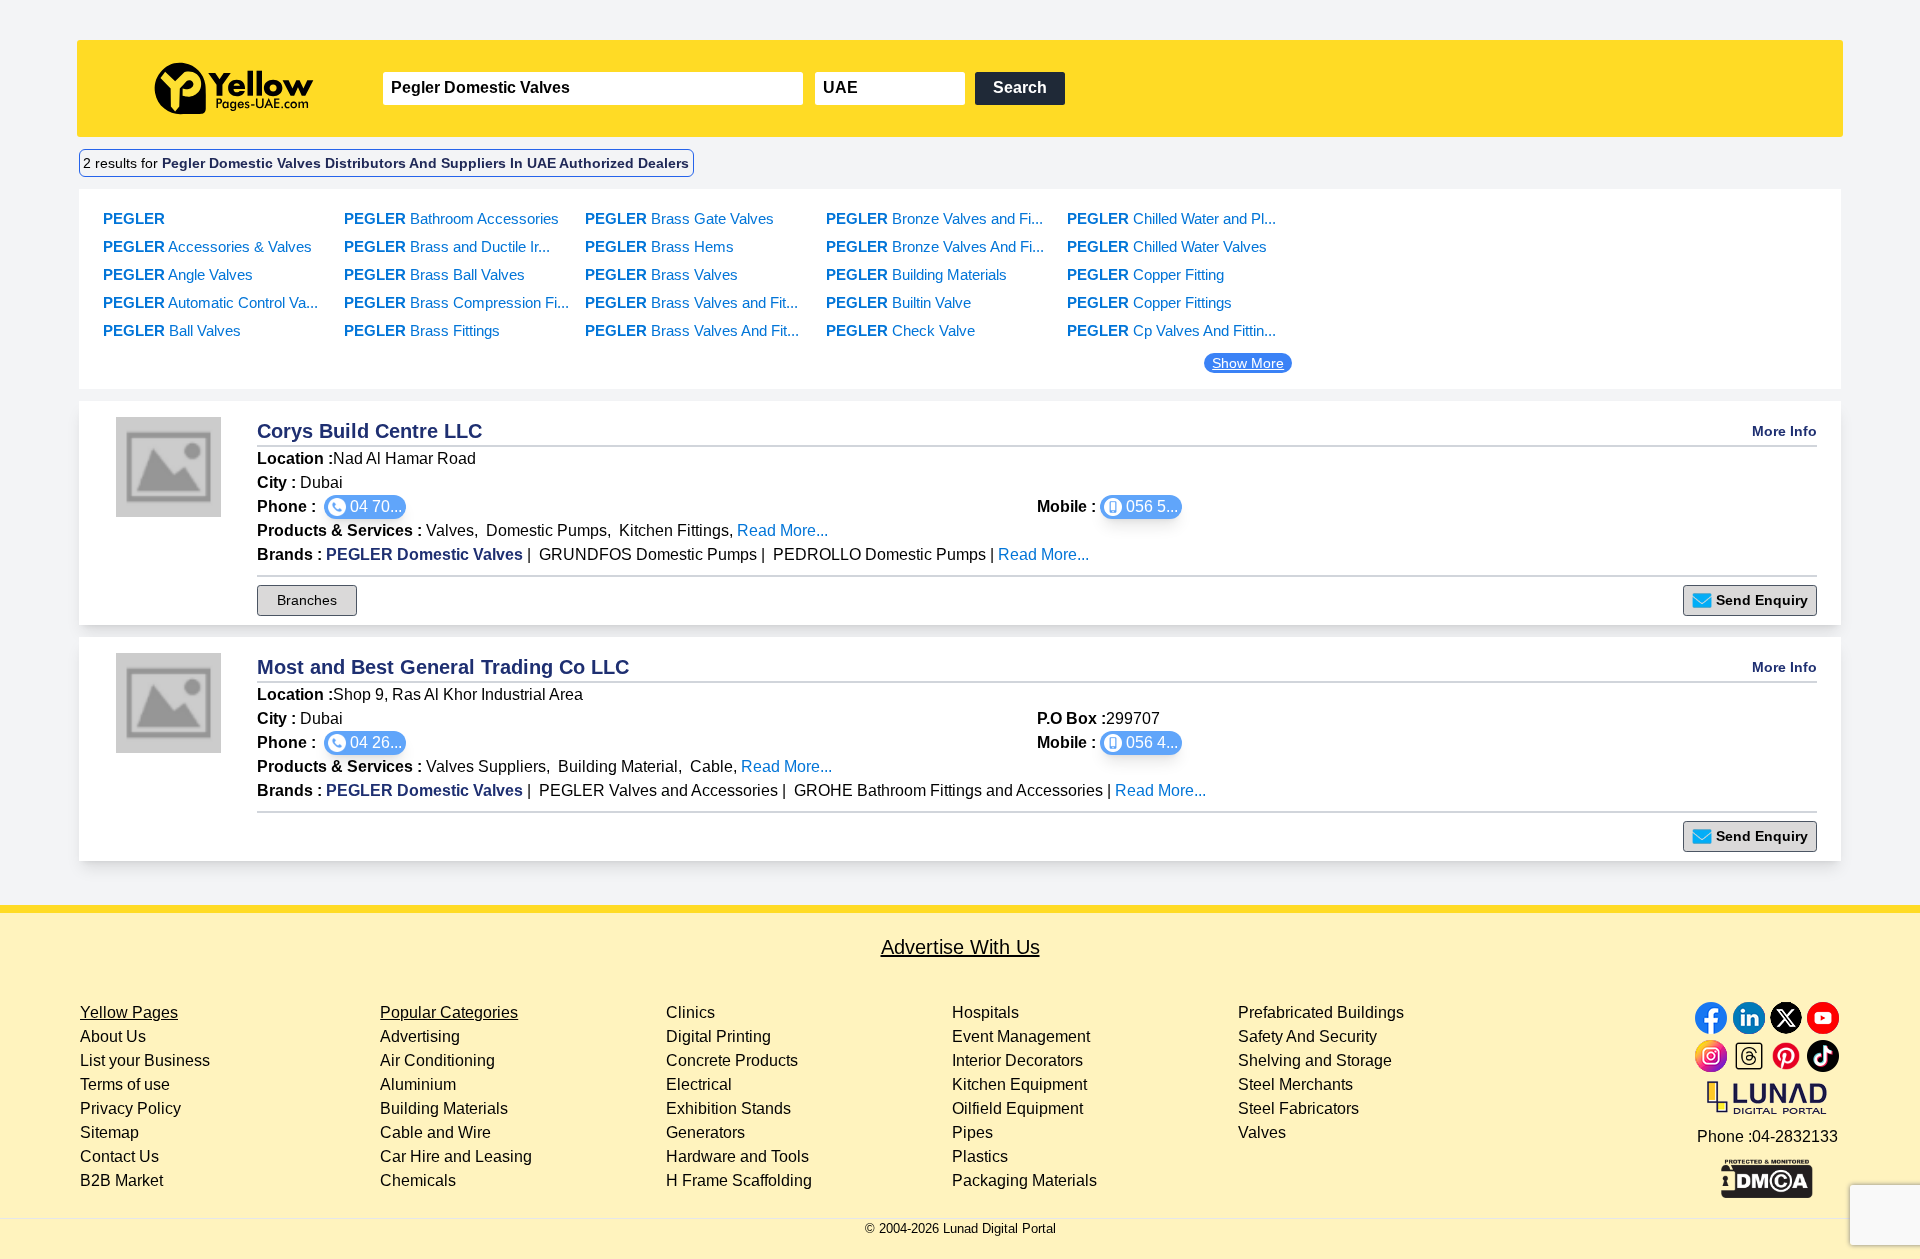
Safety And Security (1307, 1036)
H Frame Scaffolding (739, 1180)
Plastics (980, 1156)
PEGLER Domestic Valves (424, 554)
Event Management (1021, 1036)
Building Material (618, 766)
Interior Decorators (1017, 1060)
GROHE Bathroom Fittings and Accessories (948, 790)
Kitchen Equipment (1019, 1084)
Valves (450, 530)
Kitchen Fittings (674, 530)
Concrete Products (732, 1060)
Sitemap (109, 1132)
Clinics (690, 1012)
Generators (705, 1132)
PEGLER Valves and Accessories (658, 790)
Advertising (420, 1036)
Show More (1248, 363)
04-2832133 (1795, 1136)
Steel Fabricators (1298, 1108)
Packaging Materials (1024, 1180)
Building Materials (444, 1108)
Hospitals (985, 1012)
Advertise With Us (960, 947)
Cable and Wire (435, 1132)
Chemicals (418, 1180)
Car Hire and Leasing (456, 1156)
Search (1020, 87)
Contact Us (119, 1156)
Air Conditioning (437, 1060)
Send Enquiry (1762, 600)
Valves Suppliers (486, 766)
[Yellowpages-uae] (234, 88)
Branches (307, 600)
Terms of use (125, 1084)
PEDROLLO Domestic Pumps (879, 554)
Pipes (972, 1132)
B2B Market (121, 1180)
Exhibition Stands (728, 1108)
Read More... (782, 530)
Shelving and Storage (1315, 1060)
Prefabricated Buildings (1321, 1012)
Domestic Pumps (546, 530)
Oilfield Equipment (1017, 1108)
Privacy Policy (130, 1108)
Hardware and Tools (737, 1156)
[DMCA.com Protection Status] (1767, 1174)
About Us (113, 1036)
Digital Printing (718, 1036)
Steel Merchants (1295, 1084)
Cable (711, 766)
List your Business (145, 1060)
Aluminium (418, 1084)
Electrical (699, 1084)
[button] (365, 507)
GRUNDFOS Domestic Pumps (648, 554)
